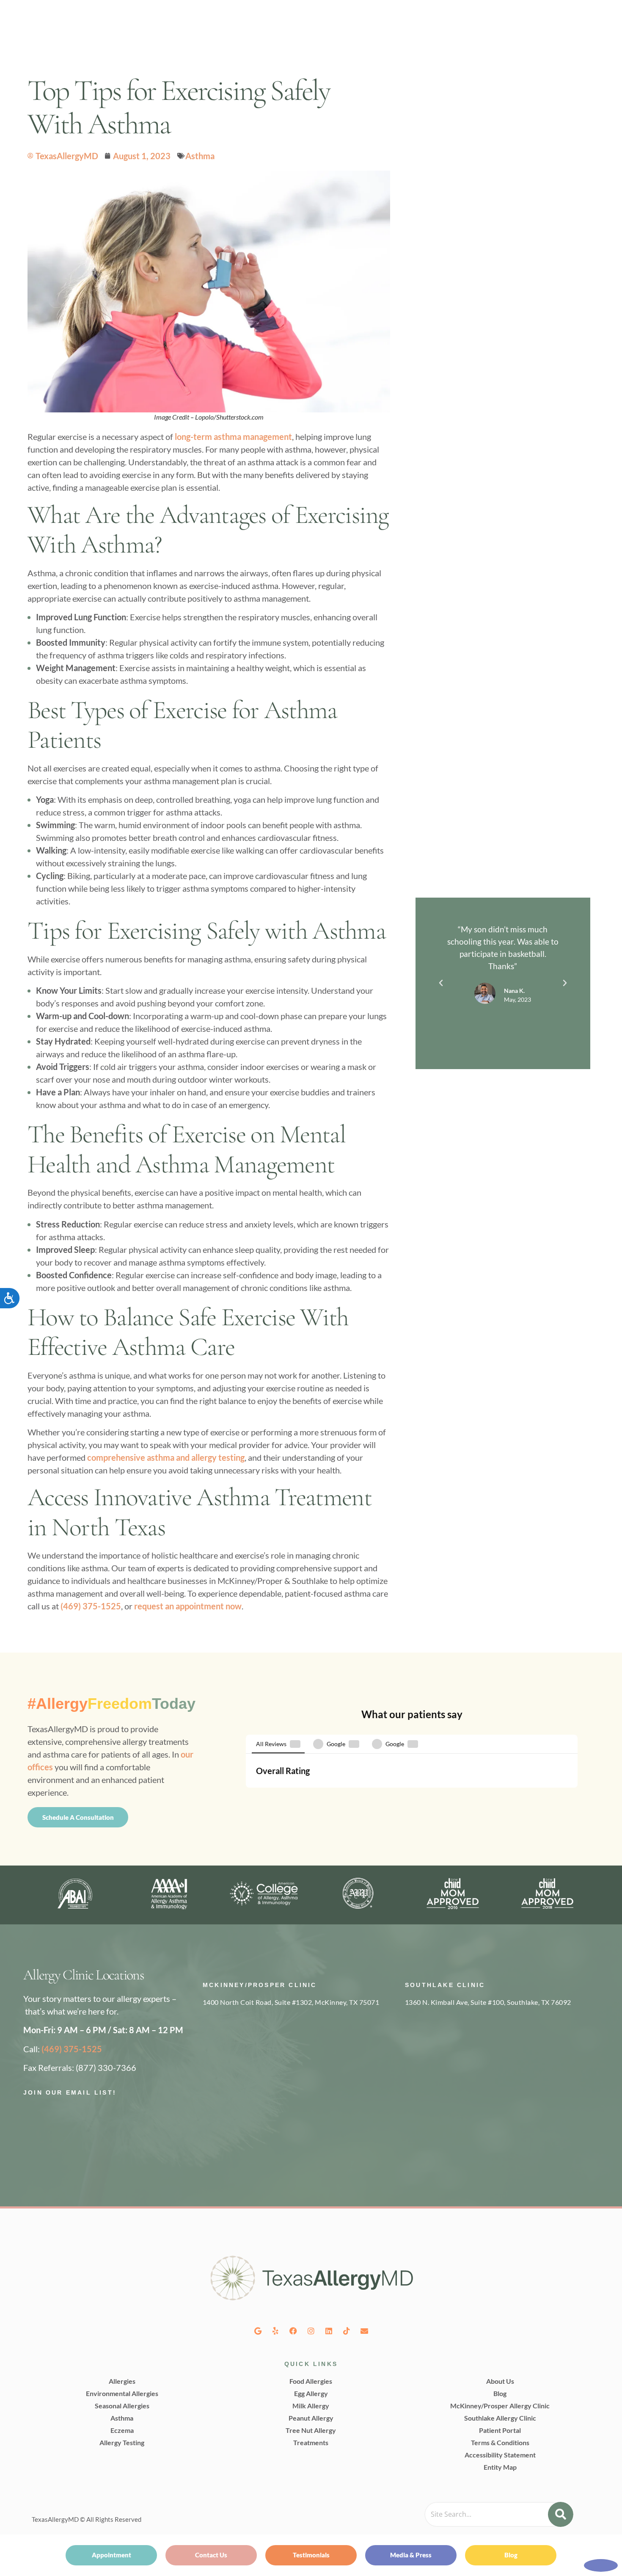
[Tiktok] (347, 2434)
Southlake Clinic (445, 2088)
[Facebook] (293, 2434)
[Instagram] (311, 2434)
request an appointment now (188, 1606)
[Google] (258, 2434)
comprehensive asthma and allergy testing (166, 1457)
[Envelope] (364, 2434)
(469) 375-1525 (91, 1606)
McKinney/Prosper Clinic (260, 2088)
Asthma (200, 156)
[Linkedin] (329, 2434)
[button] (441, 983)
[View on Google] (265, 1828)
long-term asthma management (233, 437)
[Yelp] (275, 2434)
